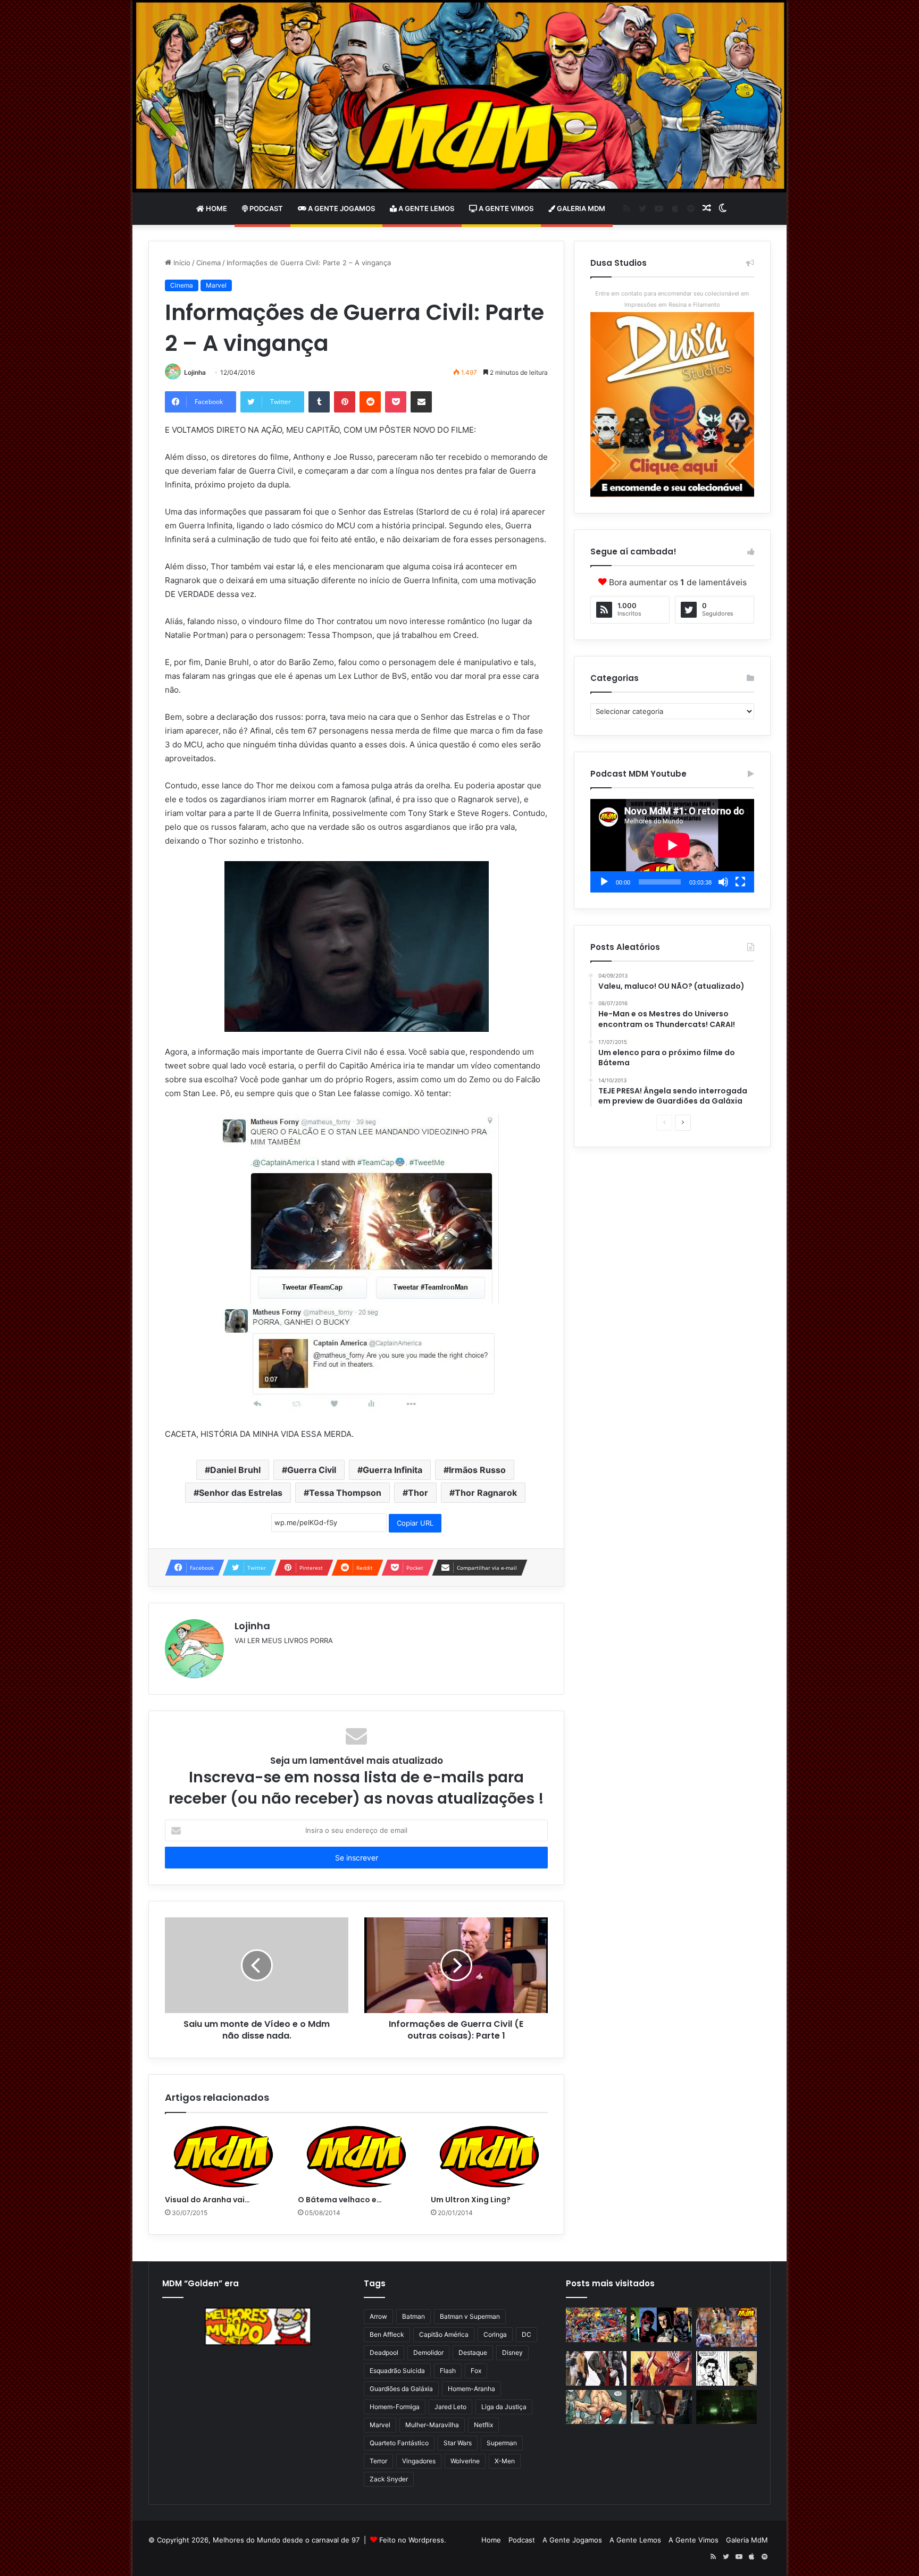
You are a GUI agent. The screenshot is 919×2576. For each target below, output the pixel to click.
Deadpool (384, 2352)
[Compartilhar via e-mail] (421, 402)
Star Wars (458, 2443)
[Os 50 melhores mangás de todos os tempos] (661, 2368)
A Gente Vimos (505, 208)
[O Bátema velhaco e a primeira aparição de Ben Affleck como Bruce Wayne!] (356, 2157)
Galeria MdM (580, 208)
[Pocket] (396, 402)
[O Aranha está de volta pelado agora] (596, 2407)
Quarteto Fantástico (399, 2443)
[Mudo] (723, 882)
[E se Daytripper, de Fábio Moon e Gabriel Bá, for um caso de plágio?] (726, 2368)
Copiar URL (415, 1523)
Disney (512, 2352)
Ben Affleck (387, 2334)
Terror (378, 2461)
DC (527, 2334)
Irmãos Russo (477, 1470)
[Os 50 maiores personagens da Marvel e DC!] (596, 2325)
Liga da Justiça (504, 2407)
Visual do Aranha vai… (207, 2200)
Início (181, 263)
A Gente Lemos (425, 208)
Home (216, 208)
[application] (672, 846)
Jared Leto (450, 2407)
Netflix (483, 2425)
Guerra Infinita (392, 1470)
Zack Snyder (389, 2479)
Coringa (495, 2334)
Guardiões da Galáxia (401, 2389)
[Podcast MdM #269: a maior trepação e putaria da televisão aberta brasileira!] (726, 2327)
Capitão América (444, 2334)
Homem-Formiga (395, 2407)
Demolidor (428, 2352)
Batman (413, 2316)
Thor (418, 1493)
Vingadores (419, 2461)
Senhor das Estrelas (241, 1493)
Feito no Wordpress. (413, 2540)
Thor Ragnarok (486, 1493)
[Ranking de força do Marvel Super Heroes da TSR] (661, 2325)
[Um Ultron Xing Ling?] (489, 2157)
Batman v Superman (470, 2316)
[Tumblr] (319, 402)
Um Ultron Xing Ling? (471, 2200)
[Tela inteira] (740, 882)
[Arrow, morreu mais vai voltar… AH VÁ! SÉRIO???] (726, 2407)
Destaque (473, 2352)
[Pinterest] (345, 402)
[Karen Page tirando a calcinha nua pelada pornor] (661, 2407)
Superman (502, 2443)
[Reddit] (370, 402)
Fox (476, 2371)
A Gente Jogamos (341, 208)
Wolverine (465, 2461)
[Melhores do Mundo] (459, 96)
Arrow (378, 2316)
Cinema (208, 263)
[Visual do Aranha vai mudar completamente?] (223, 2157)
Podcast (265, 208)
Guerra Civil (312, 1470)
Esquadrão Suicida (397, 2371)
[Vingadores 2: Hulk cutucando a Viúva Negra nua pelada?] (596, 2368)
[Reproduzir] (604, 882)
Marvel (216, 285)
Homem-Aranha (471, 2389)
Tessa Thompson (345, 1493)
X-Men (505, 2461)
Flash (448, 2371)
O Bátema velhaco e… (340, 2200)
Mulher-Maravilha (432, 2425)
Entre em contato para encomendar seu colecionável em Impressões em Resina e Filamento (672, 299)
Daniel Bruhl (235, 1470)
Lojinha (195, 372)
